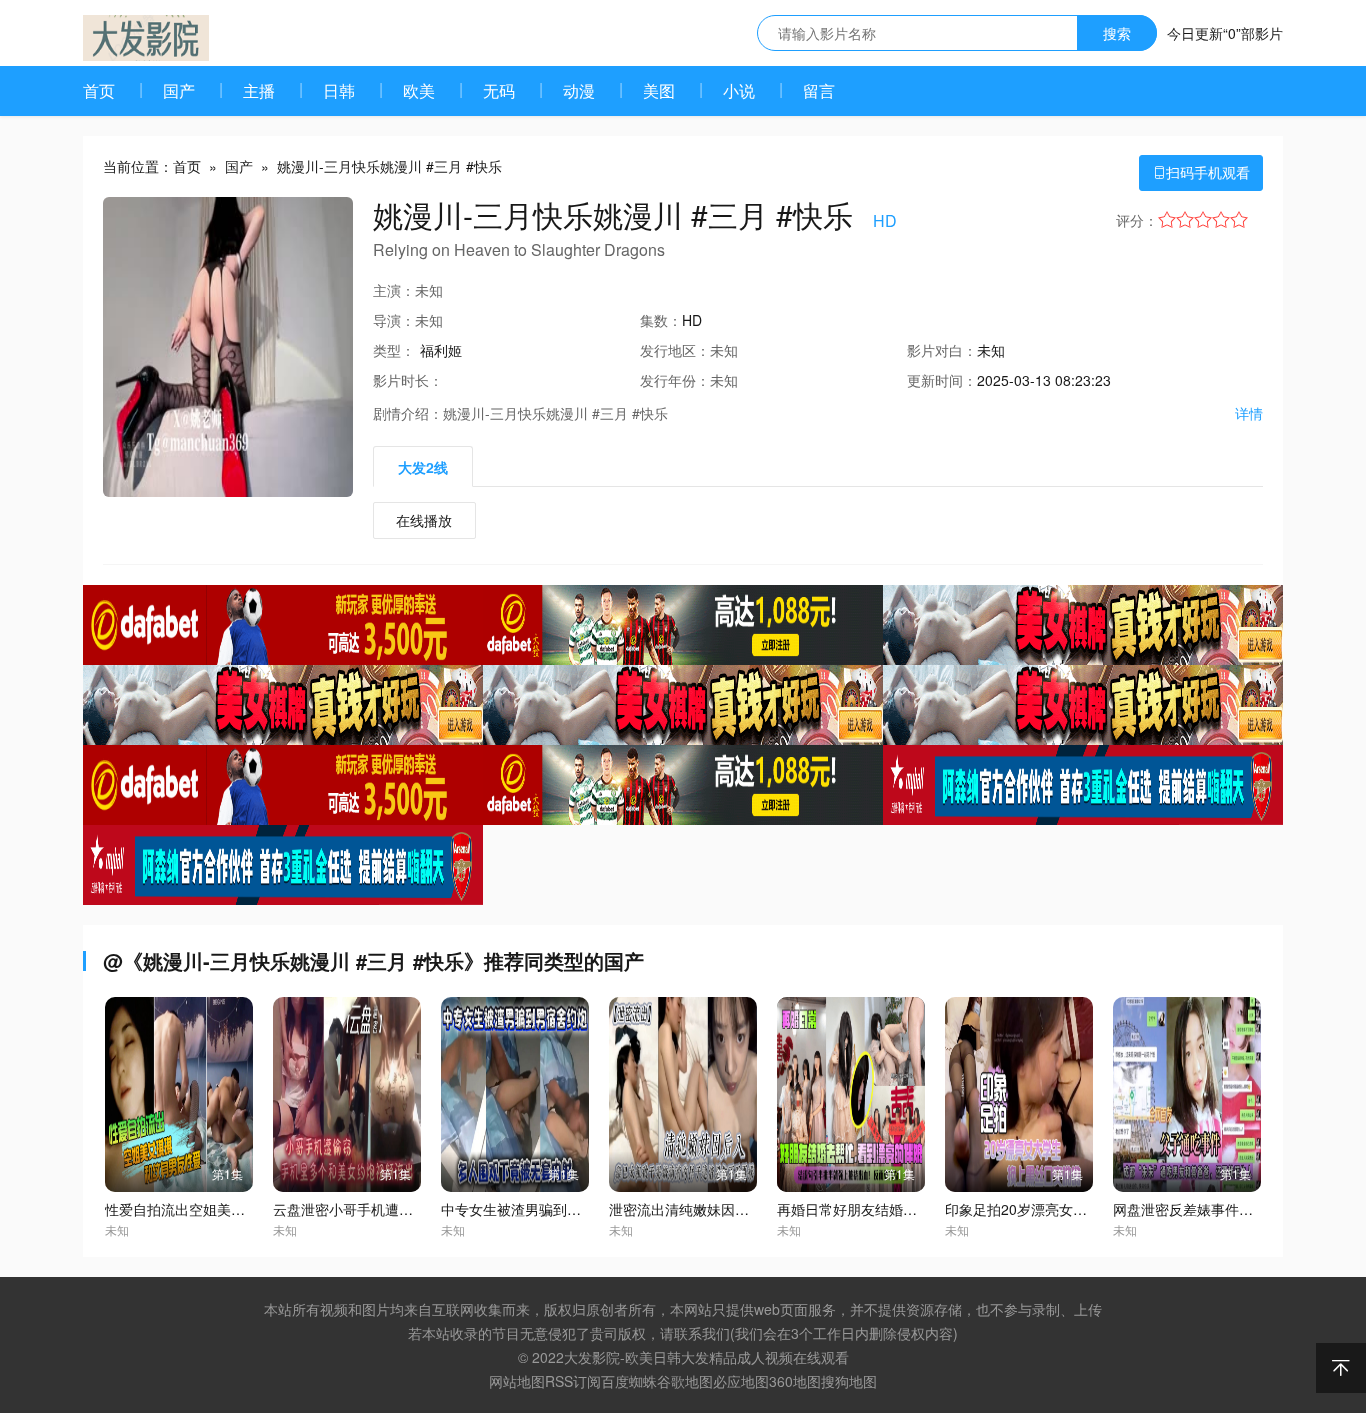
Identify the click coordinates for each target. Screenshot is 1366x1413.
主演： (394, 290)
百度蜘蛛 (629, 1381)
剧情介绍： (408, 413)
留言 (819, 90)
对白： (942, 350)
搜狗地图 (849, 1381)
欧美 (419, 90)
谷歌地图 (685, 1381)
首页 (99, 90)
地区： (675, 350)
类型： (394, 350)
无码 (499, 90)
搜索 (1117, 33)
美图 (659, 90)
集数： (661, 320)
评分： (1137, 220)
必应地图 (741, 1381)
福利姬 (441, 350)
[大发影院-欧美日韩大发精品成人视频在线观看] (146, 38)
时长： (408, 380)
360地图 (795, 1381)
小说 (739, 90)
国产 (179, 90)
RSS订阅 (573, 1381)
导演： (394, 320)
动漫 (579, 90)
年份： (675, 380)
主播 (259, 90)
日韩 (339, 90)
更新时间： (942, 380)
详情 (1249, 413)
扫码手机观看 (1201, 172)
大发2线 (423, 467)
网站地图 (517, 1381)
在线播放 (424, 520)
